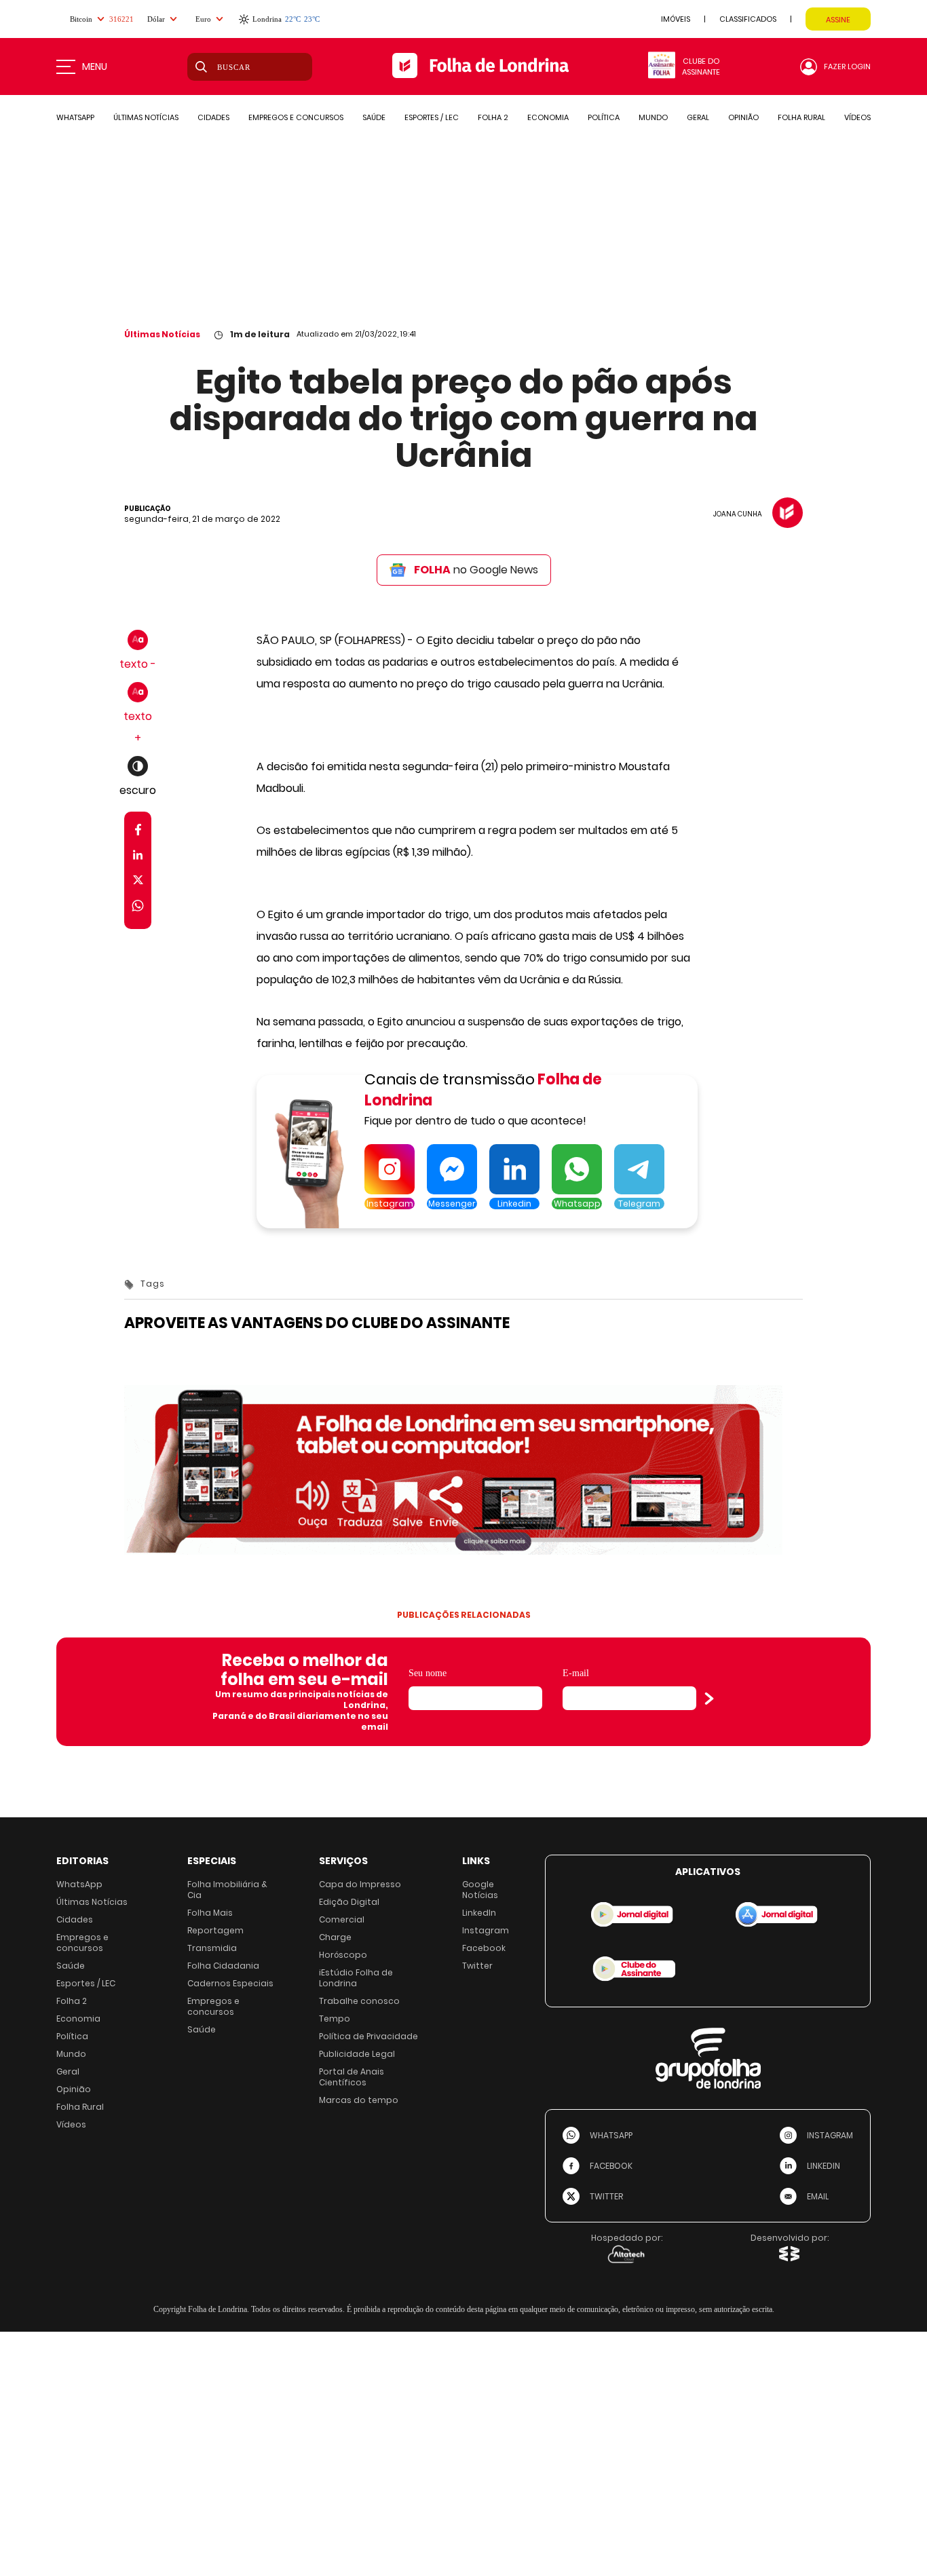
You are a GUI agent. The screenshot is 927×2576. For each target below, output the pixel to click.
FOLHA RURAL (801, 117)
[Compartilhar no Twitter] (138, 883)
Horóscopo (343, 1955)
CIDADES (213, 117)
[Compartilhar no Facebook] (138, 832)
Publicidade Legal (357, 2054)
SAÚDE (374, 117)
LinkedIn (479, 1913)
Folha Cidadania (223, 1966)
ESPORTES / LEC (432, 117)
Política (72, 2036)
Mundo (71, 2054)
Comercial (342, 1919)
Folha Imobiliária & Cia (227, 1890)
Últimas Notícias (162, 334)
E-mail (576, 1673)
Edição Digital (349, 1902)
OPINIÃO (743, 117)
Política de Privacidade (368, 2036)
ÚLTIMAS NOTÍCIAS (146, 117)
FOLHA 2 (493, 117)
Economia (78, 2019)
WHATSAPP (75, 117)
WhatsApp (79, 1884)
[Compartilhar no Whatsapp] (138, 908)
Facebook (484, 1948)
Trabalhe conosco (359, 2001)
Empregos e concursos (82, 1943)
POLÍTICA (604, 117)
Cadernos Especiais (230, 1983)
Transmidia (212, 1948)
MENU (95, 67)
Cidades (75, 1919)
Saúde (71, 1966)
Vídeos (71, 2124)
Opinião (74, 2089)
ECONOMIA (548, 117)
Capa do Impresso (360, 1884)
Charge (335, 1937)
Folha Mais (210, 1913)
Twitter (477, 1966)
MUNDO (653, 117)
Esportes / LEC (86, 1983)
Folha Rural (80, 2107)
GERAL (698, 117)
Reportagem (215, 1930)
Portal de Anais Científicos (352, 2077)
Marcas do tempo (359, 2100)
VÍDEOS (857, 117)
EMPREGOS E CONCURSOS (296, 117)
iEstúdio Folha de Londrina (356, 1978)
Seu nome (428, 1673)
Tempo (335, 2019)
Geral (68, 2071)
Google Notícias (480, 1890)
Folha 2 (72, 2001)
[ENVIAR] (709, 1699)
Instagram (486, 1930)
